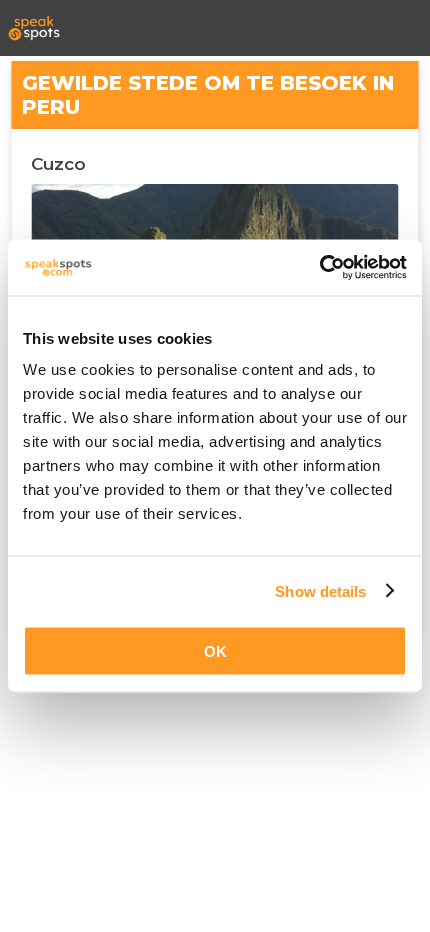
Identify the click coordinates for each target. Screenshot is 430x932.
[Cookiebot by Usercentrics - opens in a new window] (319, 268)
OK (215, 651)
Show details (320, 590)
